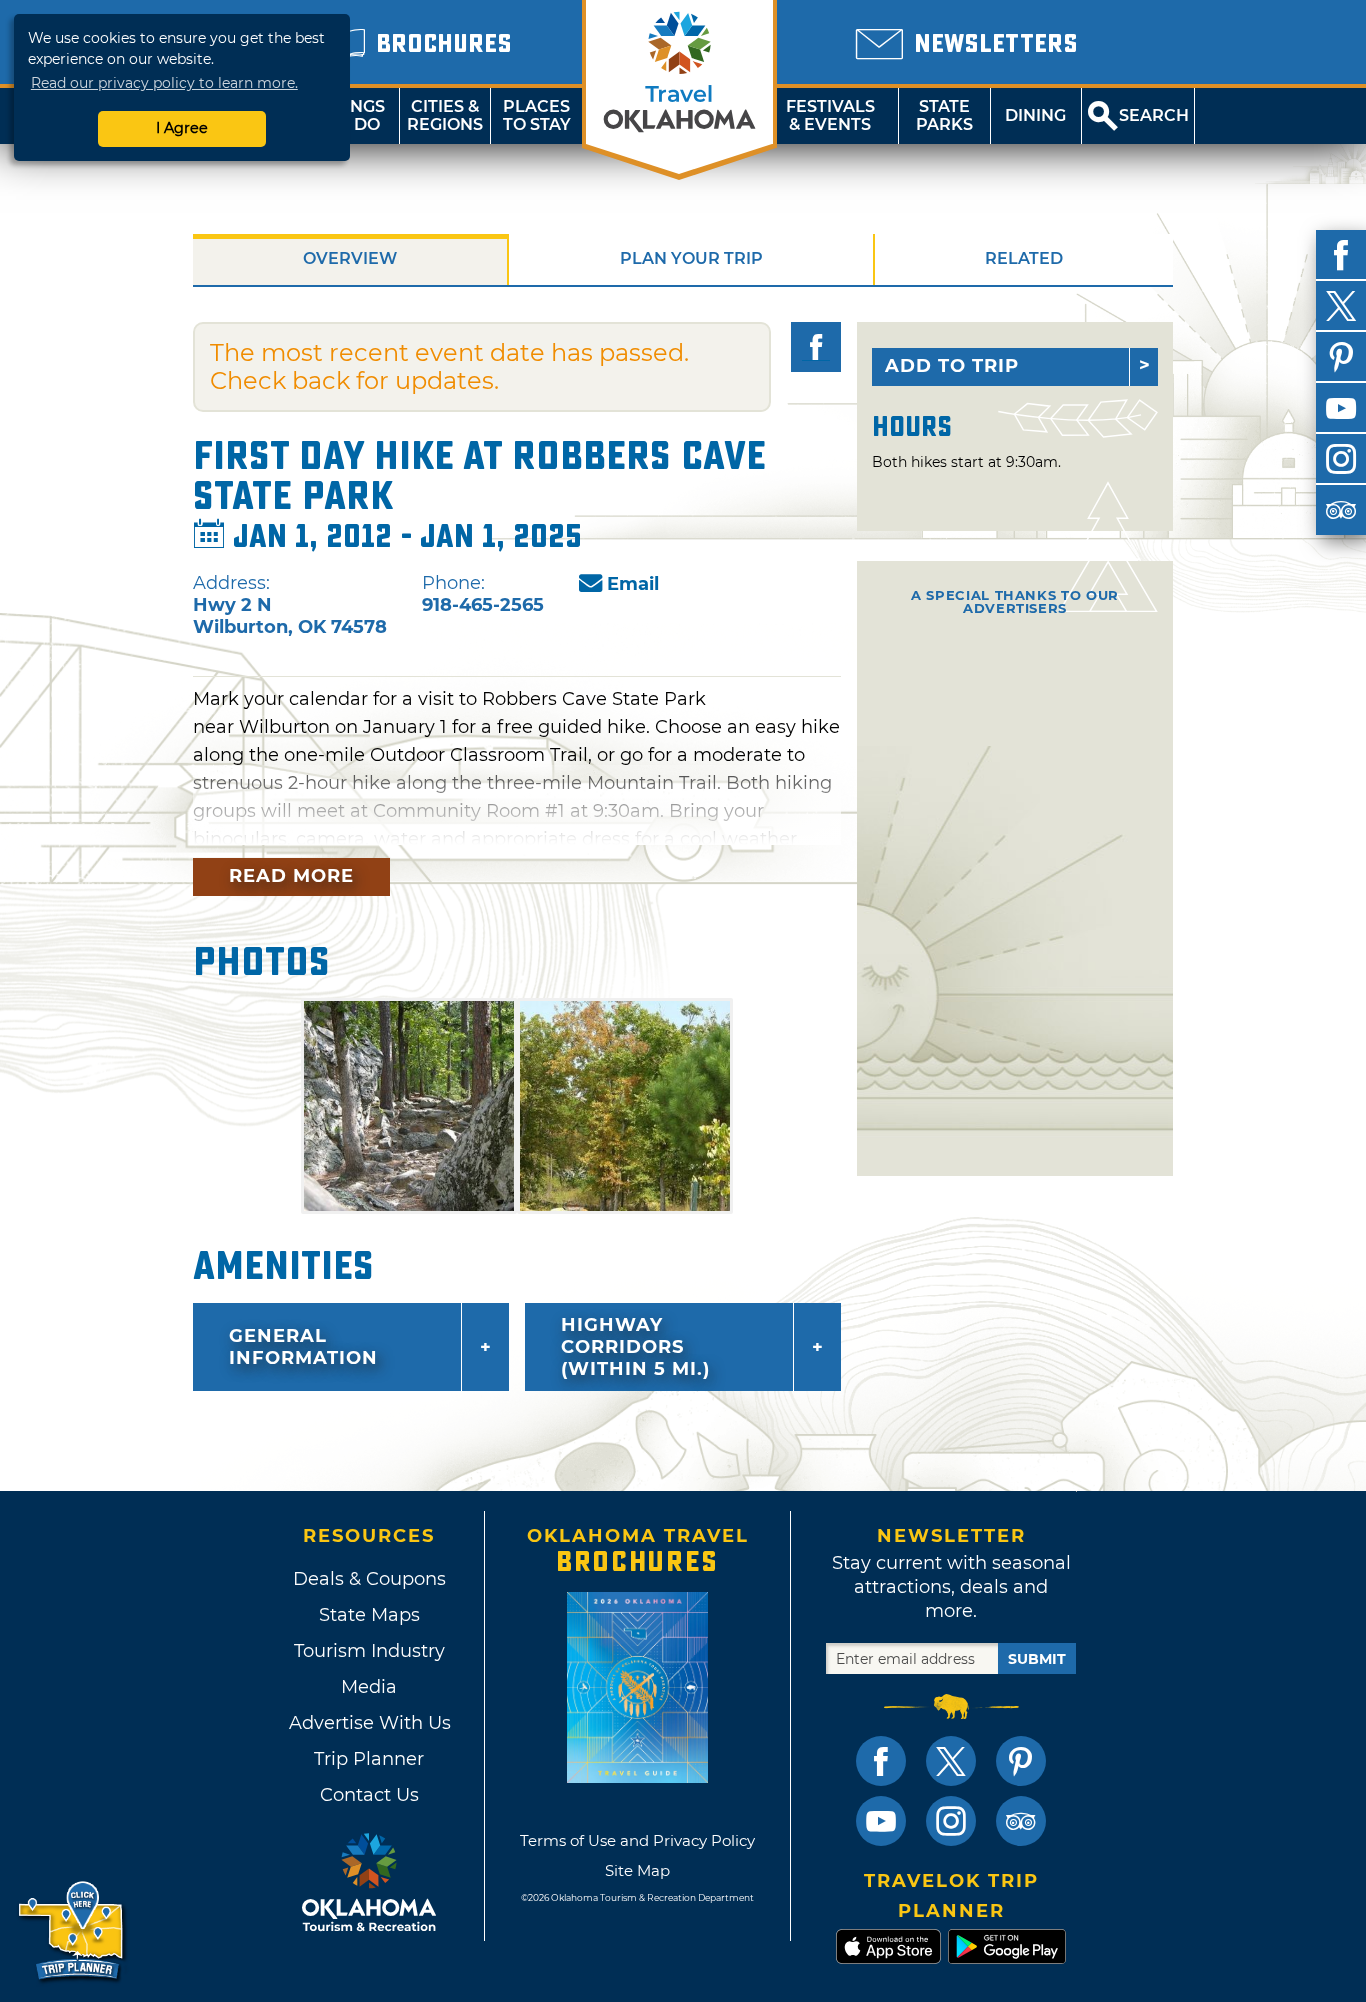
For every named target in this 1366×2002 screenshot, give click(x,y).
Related (1024, 258)
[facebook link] (881, 1761)
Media (369, 1687)
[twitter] (1341, 306)
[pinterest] (1341, 357)
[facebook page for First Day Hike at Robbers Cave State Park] (816, 347)
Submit (1037, 1659)
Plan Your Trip (691, 258)
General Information (303, 1347)
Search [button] (1154, 115)
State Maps (369, 1615)
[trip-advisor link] (1021, 1821)
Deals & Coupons (369, 1579)
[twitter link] (951, 1761)
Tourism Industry (369, 1651)
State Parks (944, 115)
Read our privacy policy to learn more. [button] (164, 83)
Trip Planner (369, 1759)
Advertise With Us (369, 1723)
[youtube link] (881, 1821)
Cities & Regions (445, 115)
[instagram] (1341, 459)
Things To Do (353, 115)
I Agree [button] (182, 128)
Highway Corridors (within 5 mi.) (635, 1347)
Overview (350, 258)
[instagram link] (951, 1821)
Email (633, 584)
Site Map (637, 1870)
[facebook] (1341, 255)
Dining (1035, 115)
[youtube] (1341, 408)
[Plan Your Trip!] (72, 1931)
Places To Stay (537, 115)
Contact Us (369, 1795)
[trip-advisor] (1341, 510)
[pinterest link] (1021, 1761)
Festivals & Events (830, 115)
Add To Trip (952, 366)
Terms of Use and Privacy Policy (637, 1840)
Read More (291, 876)
